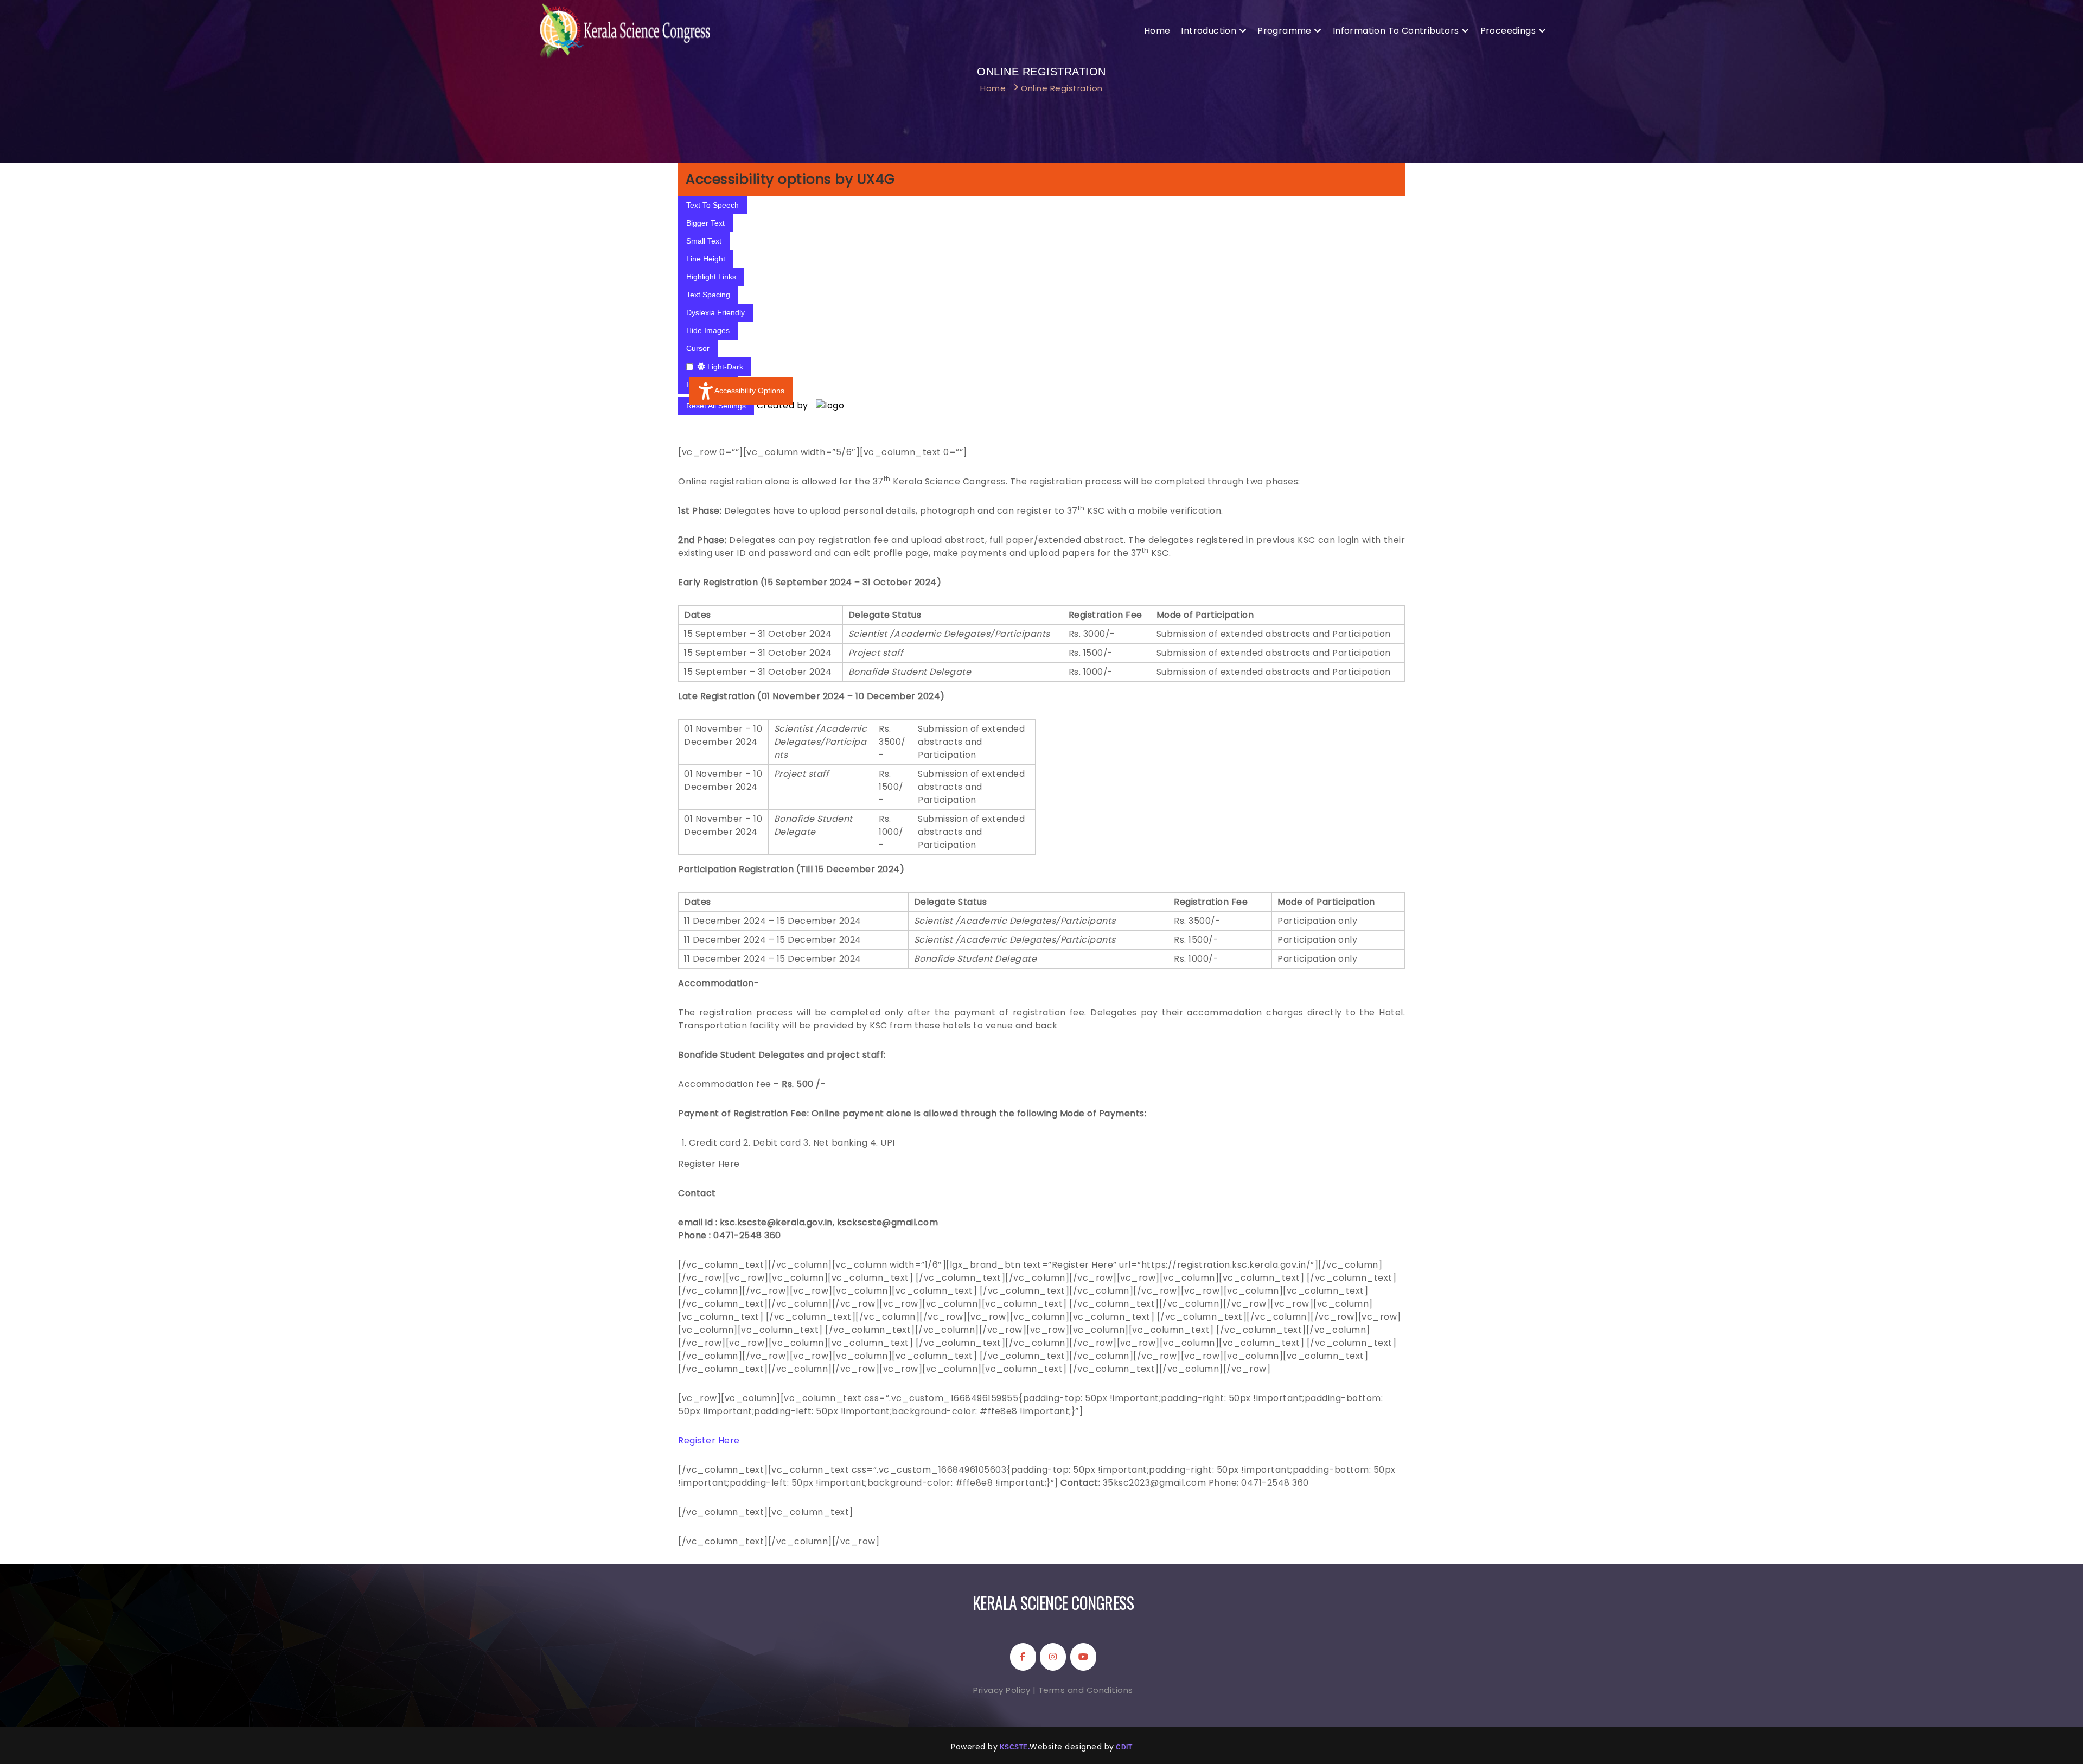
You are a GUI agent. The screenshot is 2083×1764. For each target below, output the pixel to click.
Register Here (709, 1440)
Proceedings (1508, 31)
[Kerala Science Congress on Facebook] (1023, 1657)
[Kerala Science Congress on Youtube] (1083, 1657)
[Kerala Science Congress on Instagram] (1053, 1657)
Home (1157, 31)
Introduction (1209, 31)
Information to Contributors (1396, 31)
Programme (1285, 31)
